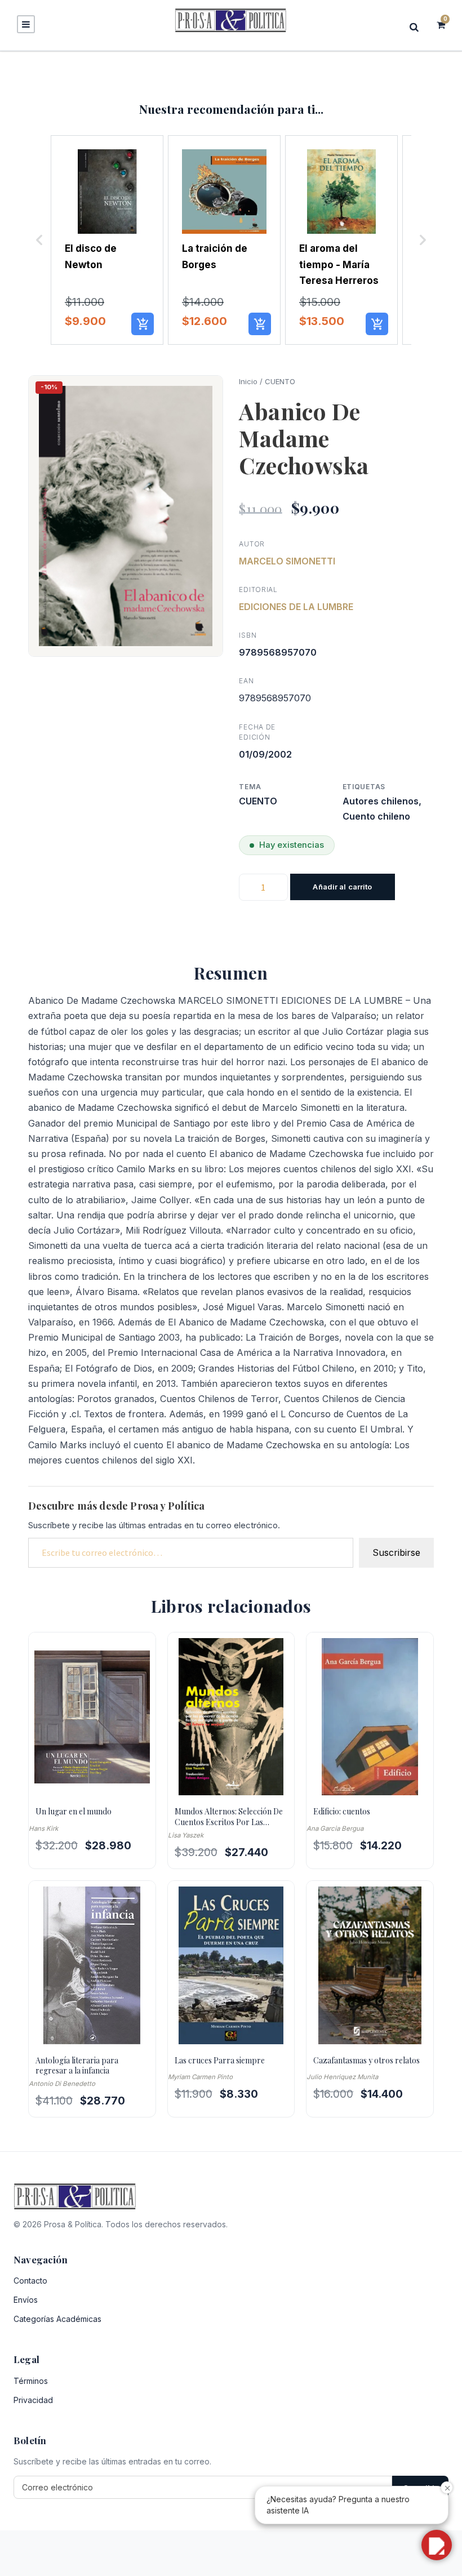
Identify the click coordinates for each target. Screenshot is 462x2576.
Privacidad (33, 2400)
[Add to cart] (143, 324)
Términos (31, 2381)
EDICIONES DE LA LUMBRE (296, 607)
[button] (39, 240)
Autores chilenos (381, 801)
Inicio (248, 381)
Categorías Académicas (57, 2319)
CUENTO (280, 381)
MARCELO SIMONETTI (287, 561)
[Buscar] (417, 27)
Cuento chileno (376, 816)
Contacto (30, 2281)
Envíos (26, 2300)
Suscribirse (396, 1552)
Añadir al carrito (342, 887)
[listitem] (107, 240)
